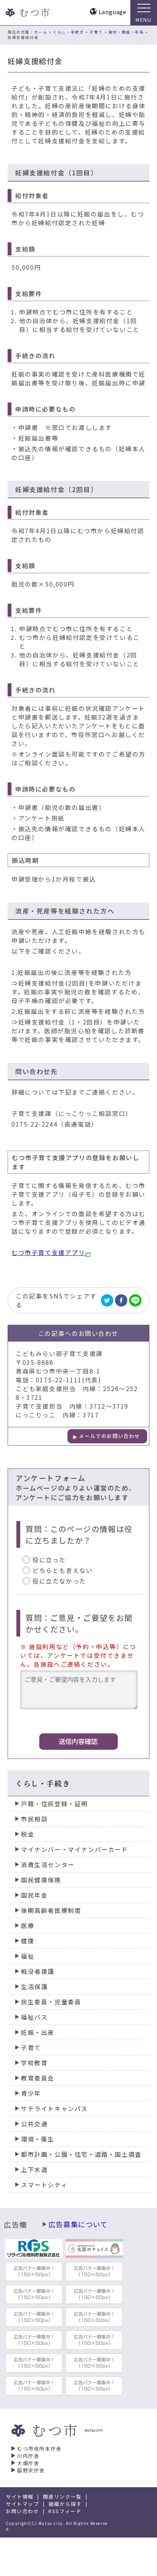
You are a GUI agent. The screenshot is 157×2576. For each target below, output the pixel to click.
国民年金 (34, 1895)
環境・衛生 (38, 2139)
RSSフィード (65, 2511)
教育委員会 (38, 2078)
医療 (28, 1926)
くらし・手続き (68, 32)
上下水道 (34, 2170)
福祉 (28, 1956)
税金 (28, 1834)
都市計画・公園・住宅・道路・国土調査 (81, 2154)
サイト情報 (20, 2497)
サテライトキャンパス (54, 2109)
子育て (96, 32)
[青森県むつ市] (27, 13)
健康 (28, 1941)
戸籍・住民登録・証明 (54, 1804)
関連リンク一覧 (62, 2497)
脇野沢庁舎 (31, 2470)
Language (113, 12)
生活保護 (34, 1987)
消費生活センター (48, 1865)
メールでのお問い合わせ (110, 1436)
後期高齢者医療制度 (51, 1910)
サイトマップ (22, 2504)
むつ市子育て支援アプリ (48, 1253)
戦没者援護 (38, 1971)
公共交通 (34, 2124)
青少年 (31, 2093)
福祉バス (34, 2017)
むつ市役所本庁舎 (39, 2449)
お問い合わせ (22, 2511)
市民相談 (34, 1819)
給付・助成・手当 (126, 32)
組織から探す (65, 2504)
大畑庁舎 (28, 2463)
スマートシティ (44, 2185)
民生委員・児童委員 (51, 2002)
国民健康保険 (41, 1880)
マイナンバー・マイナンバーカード (75, 1849)
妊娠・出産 (38, 2032)
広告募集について (78, 2224)
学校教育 (34, 2063)
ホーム (41, 32)
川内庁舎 (28, 2456)
